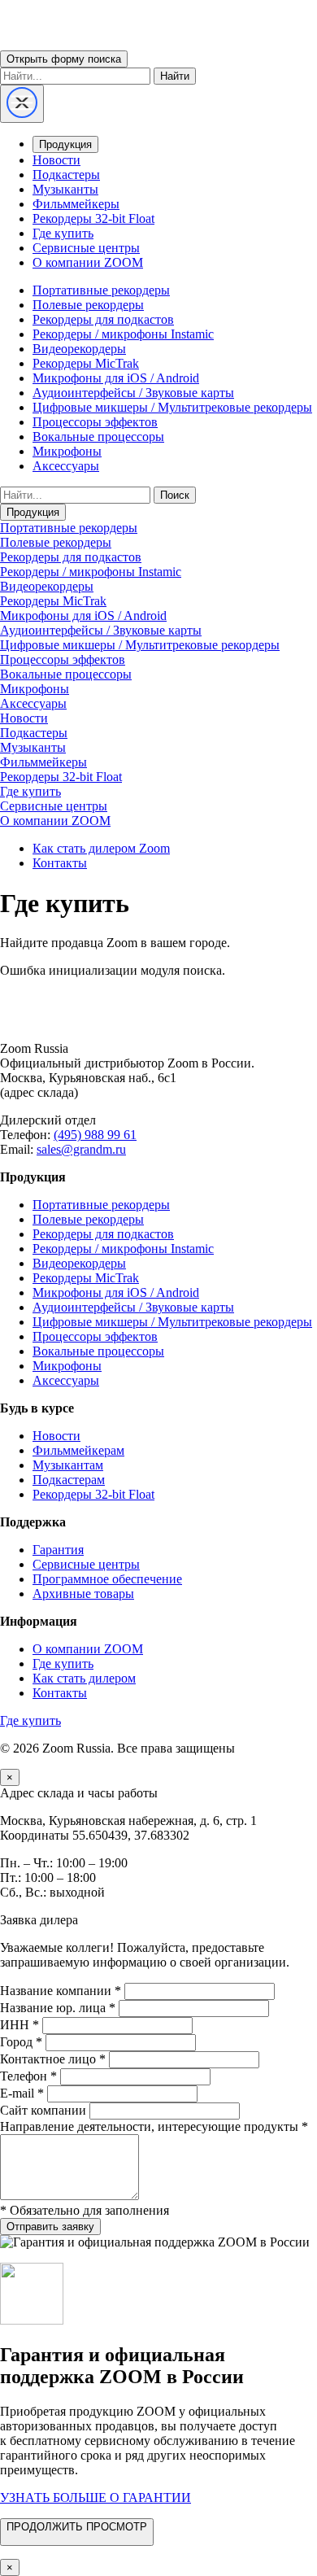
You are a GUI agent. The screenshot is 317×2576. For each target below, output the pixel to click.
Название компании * (61, 1991)
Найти (175, 76)
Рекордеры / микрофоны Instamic (123, 334)
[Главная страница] (158, 1021)
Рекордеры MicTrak (86, 363)
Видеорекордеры (79, 349)
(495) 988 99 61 (95, 1135)
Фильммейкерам (78, 1450)
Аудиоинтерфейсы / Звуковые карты (133, 393)
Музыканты (65, 189)
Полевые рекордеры (88, 305)
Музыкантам (68, 1465)
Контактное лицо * (53, 2059)
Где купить (63, 233)
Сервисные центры (86, 248)
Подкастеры (66, 175)
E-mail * (22, 2093)
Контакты (60, 863)
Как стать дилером (84, 1678)
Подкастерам (69, 1480)
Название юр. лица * (58, 2008)
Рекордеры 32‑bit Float (93, 1494)
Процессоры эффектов (95, 422)
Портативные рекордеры (101, 290)
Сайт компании (43, 2110)
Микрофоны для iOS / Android (116, 378)
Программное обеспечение (107, 1579)
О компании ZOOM (88, 262)
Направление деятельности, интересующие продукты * (154, 2126)
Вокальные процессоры (98, 437)
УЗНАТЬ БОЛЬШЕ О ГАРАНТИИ (96, 2497)
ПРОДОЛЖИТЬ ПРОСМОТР (77, 2527)
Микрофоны (67, 451)
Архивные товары (83, 1594)
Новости (56, 160)
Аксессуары (66, 466)
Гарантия (58, 1550)
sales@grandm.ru (81, 1149)
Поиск (175, 495)
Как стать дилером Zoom (101, 848)
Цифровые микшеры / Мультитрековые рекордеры (172, 407)
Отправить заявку (50, 2227)
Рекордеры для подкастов (103, 319)
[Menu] (22, 104)
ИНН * (20, 2025)
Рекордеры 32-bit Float (93, 218)
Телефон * (28, 2076)
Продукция (65, 144)
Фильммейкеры (76, 204)
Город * (21, 2042)
